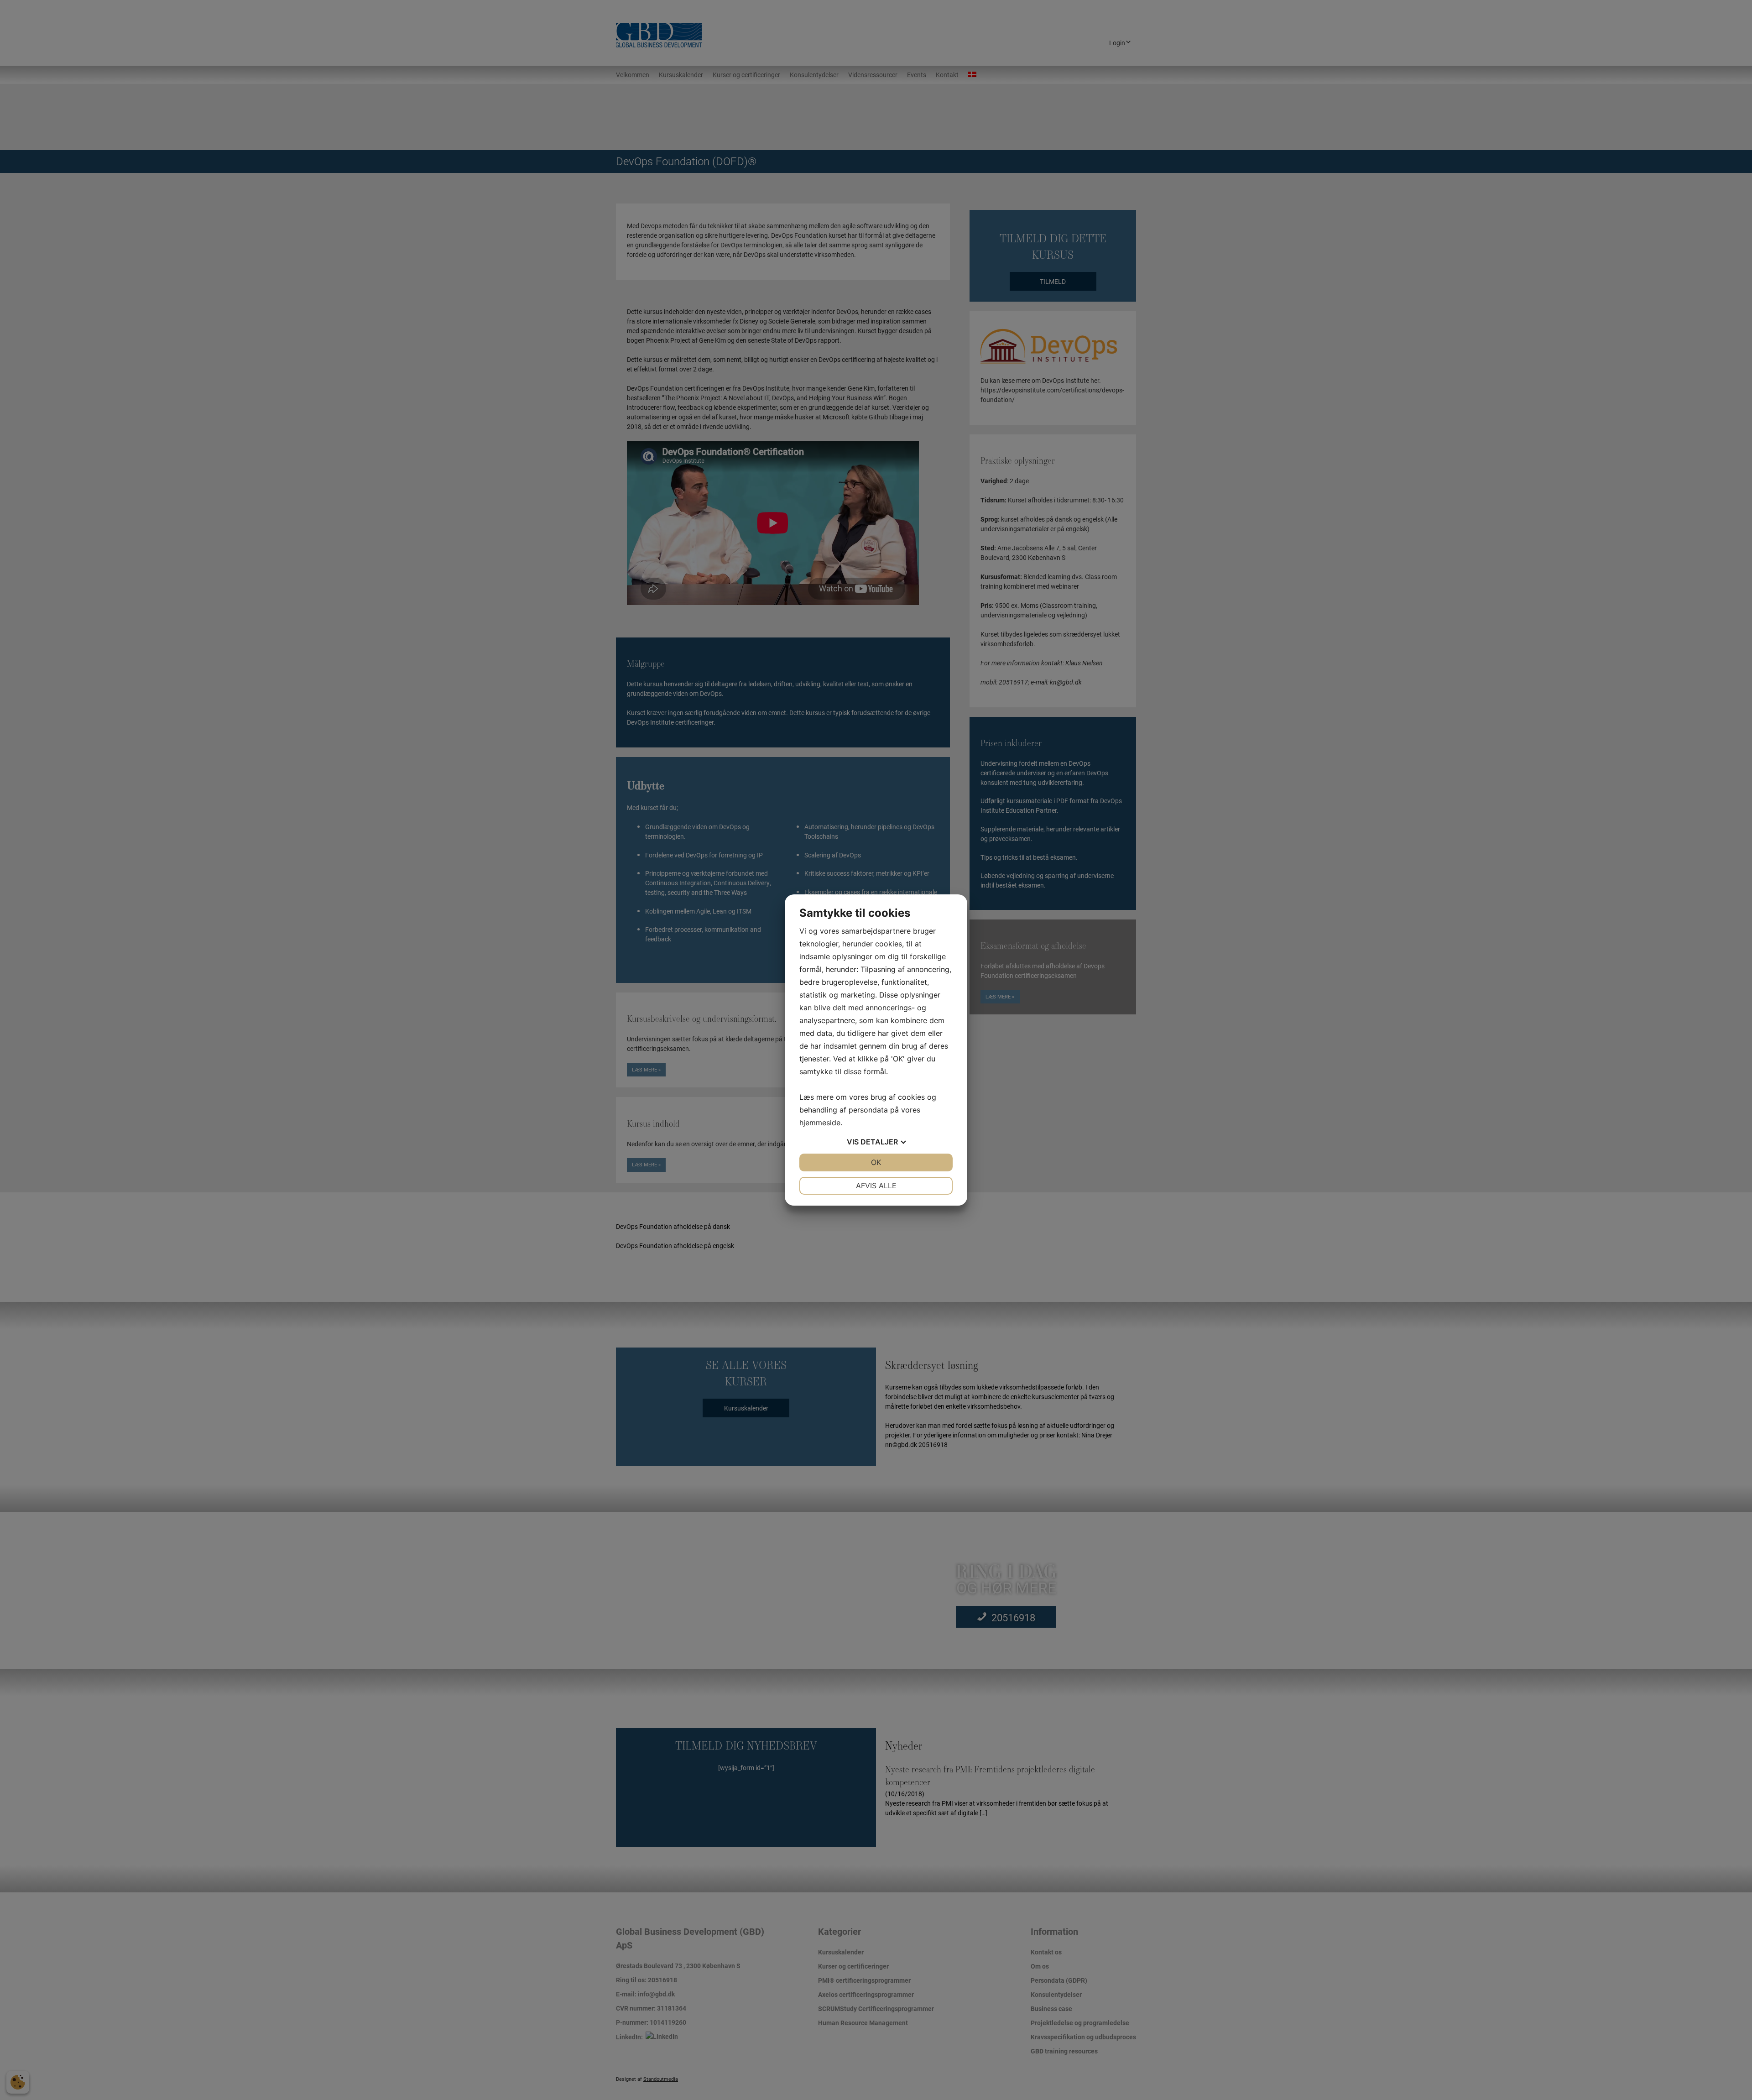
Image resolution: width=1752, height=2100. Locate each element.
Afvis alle (876, 1186)
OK (876, 1162)
